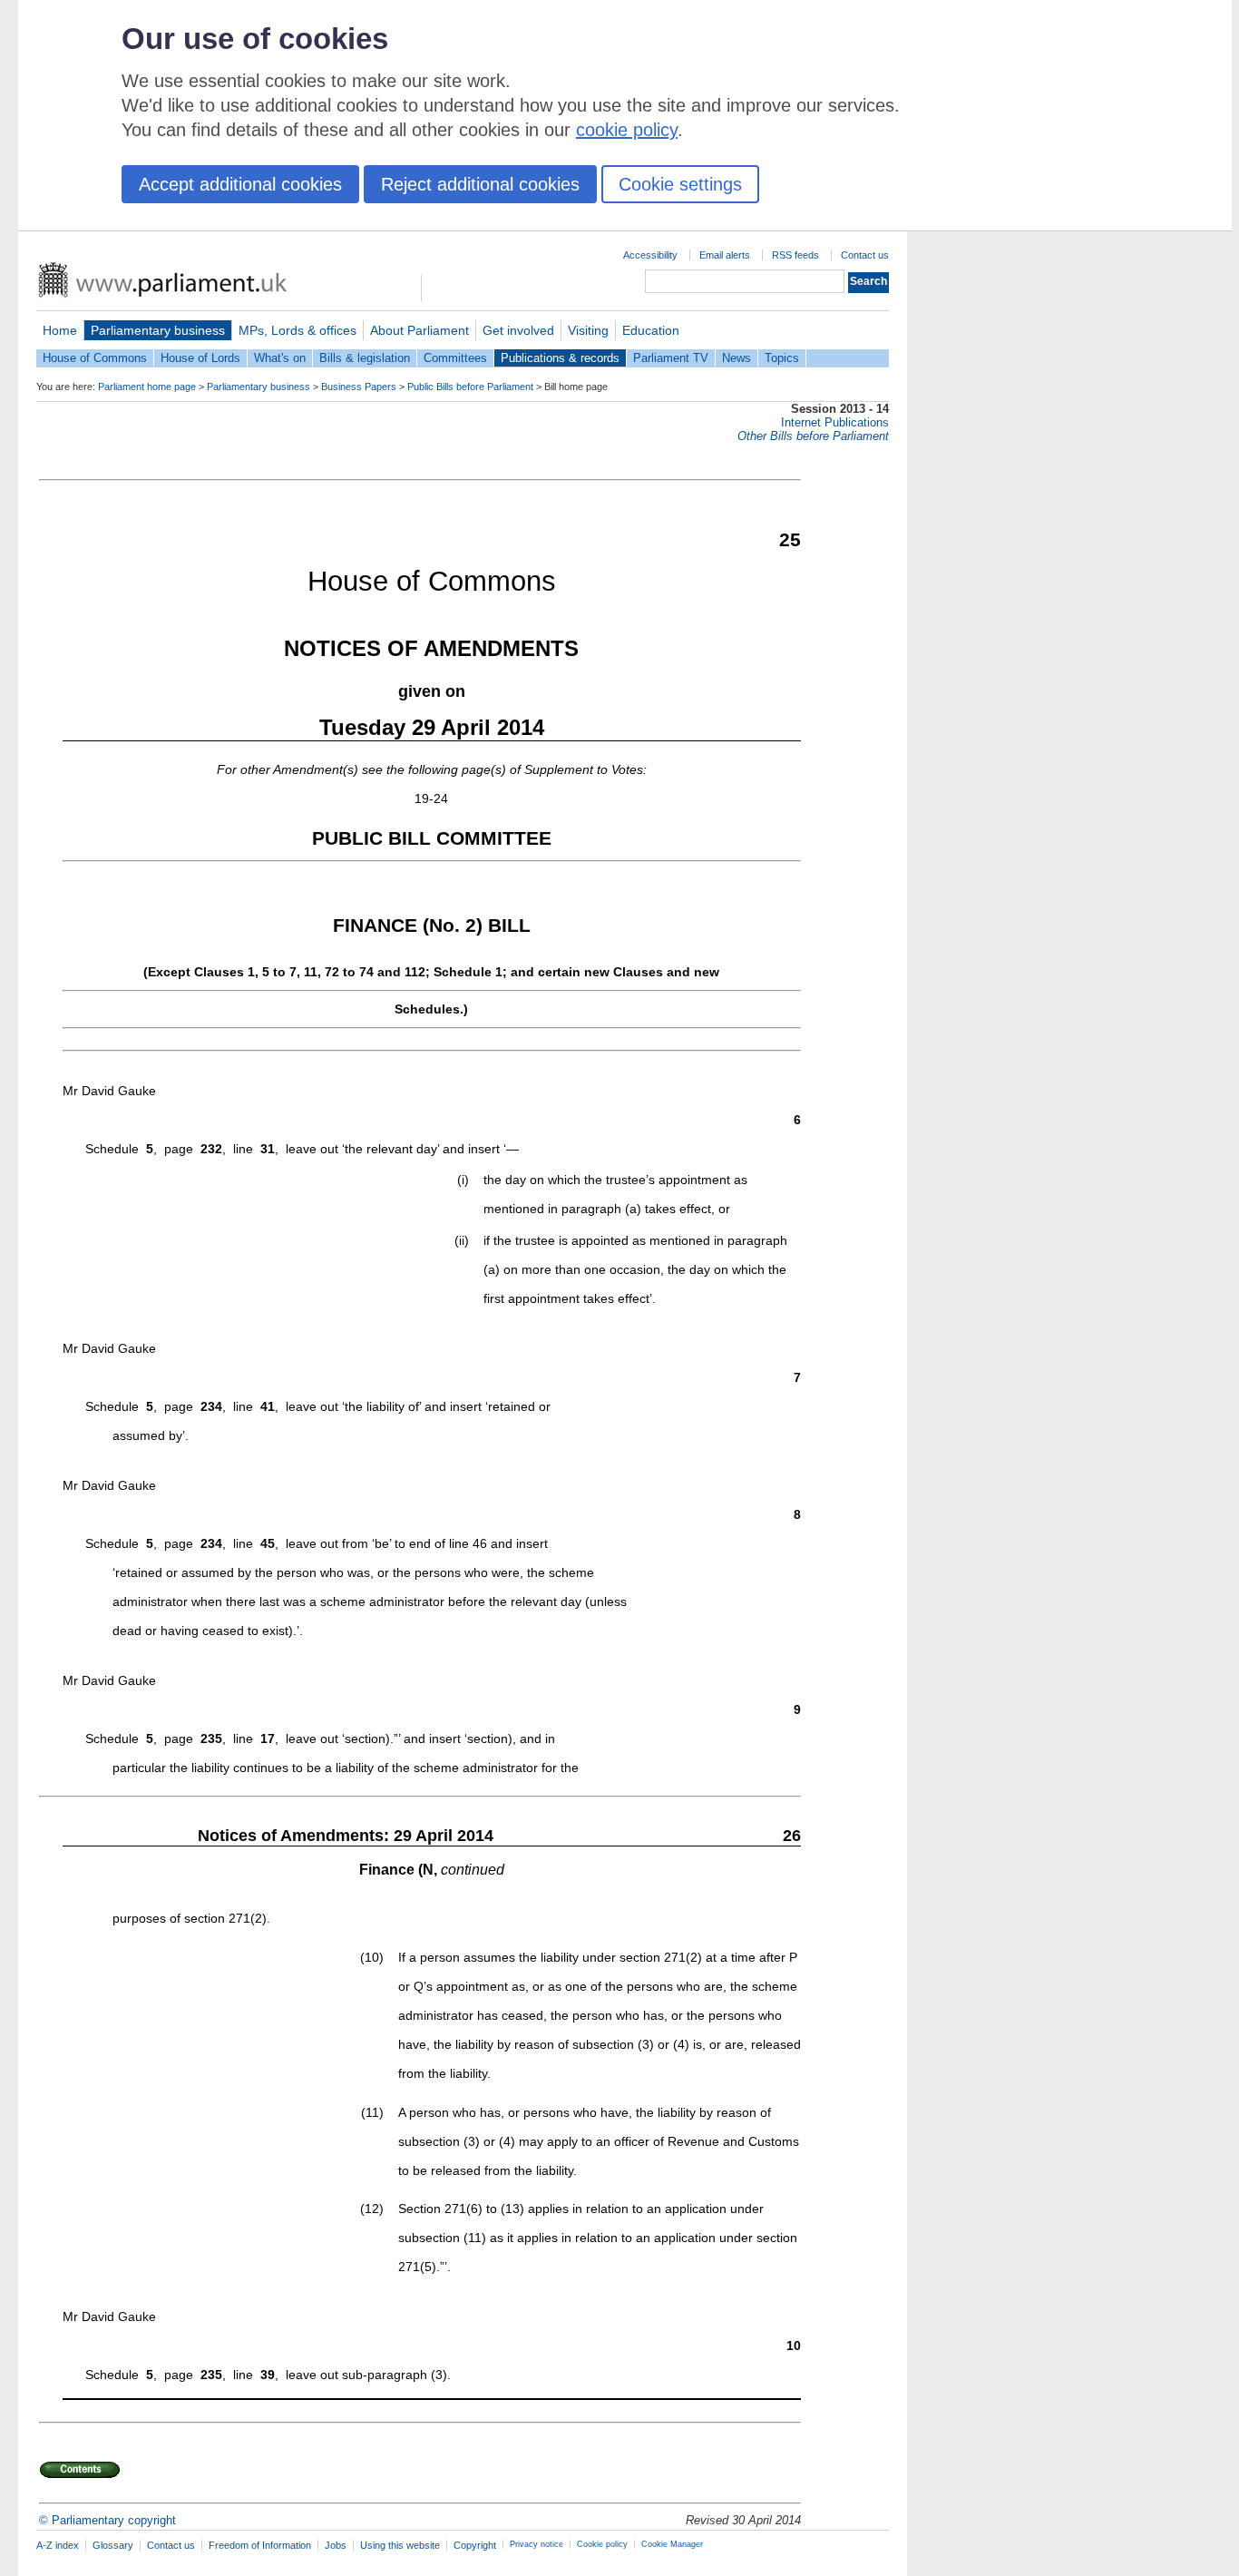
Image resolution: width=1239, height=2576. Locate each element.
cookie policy (627, 130)
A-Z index (58, 2545)
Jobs (336, 2545)
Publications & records (560, 358)
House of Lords (200, 358)
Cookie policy (602, 2544)
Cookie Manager (672, 2544)
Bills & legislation (365, 358)
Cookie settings (680, 184)
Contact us (865, 255)
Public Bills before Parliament (470, 387)
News (737, 358)
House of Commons (95, 358)
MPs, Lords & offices (298, 330)
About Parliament (420, 330)
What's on (280, 358)
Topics (782, 358)
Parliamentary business (158, 330)
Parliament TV (671, 358)
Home (60, 330)
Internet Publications (835, 422)
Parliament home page (147, 387)
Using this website (400, 2545)
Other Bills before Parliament (813, 436)
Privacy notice (537, 2544)
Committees (455, 358)
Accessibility (650, 255)
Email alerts (725, 255)
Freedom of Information (260, 2545)
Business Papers (359, 387)
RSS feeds (795, 255)
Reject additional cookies (480, 184)
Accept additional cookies (240, 184)
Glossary (113, 2545)
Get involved (518, 330)
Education (651, 330)
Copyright (475, 2545)
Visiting (588, 330)
